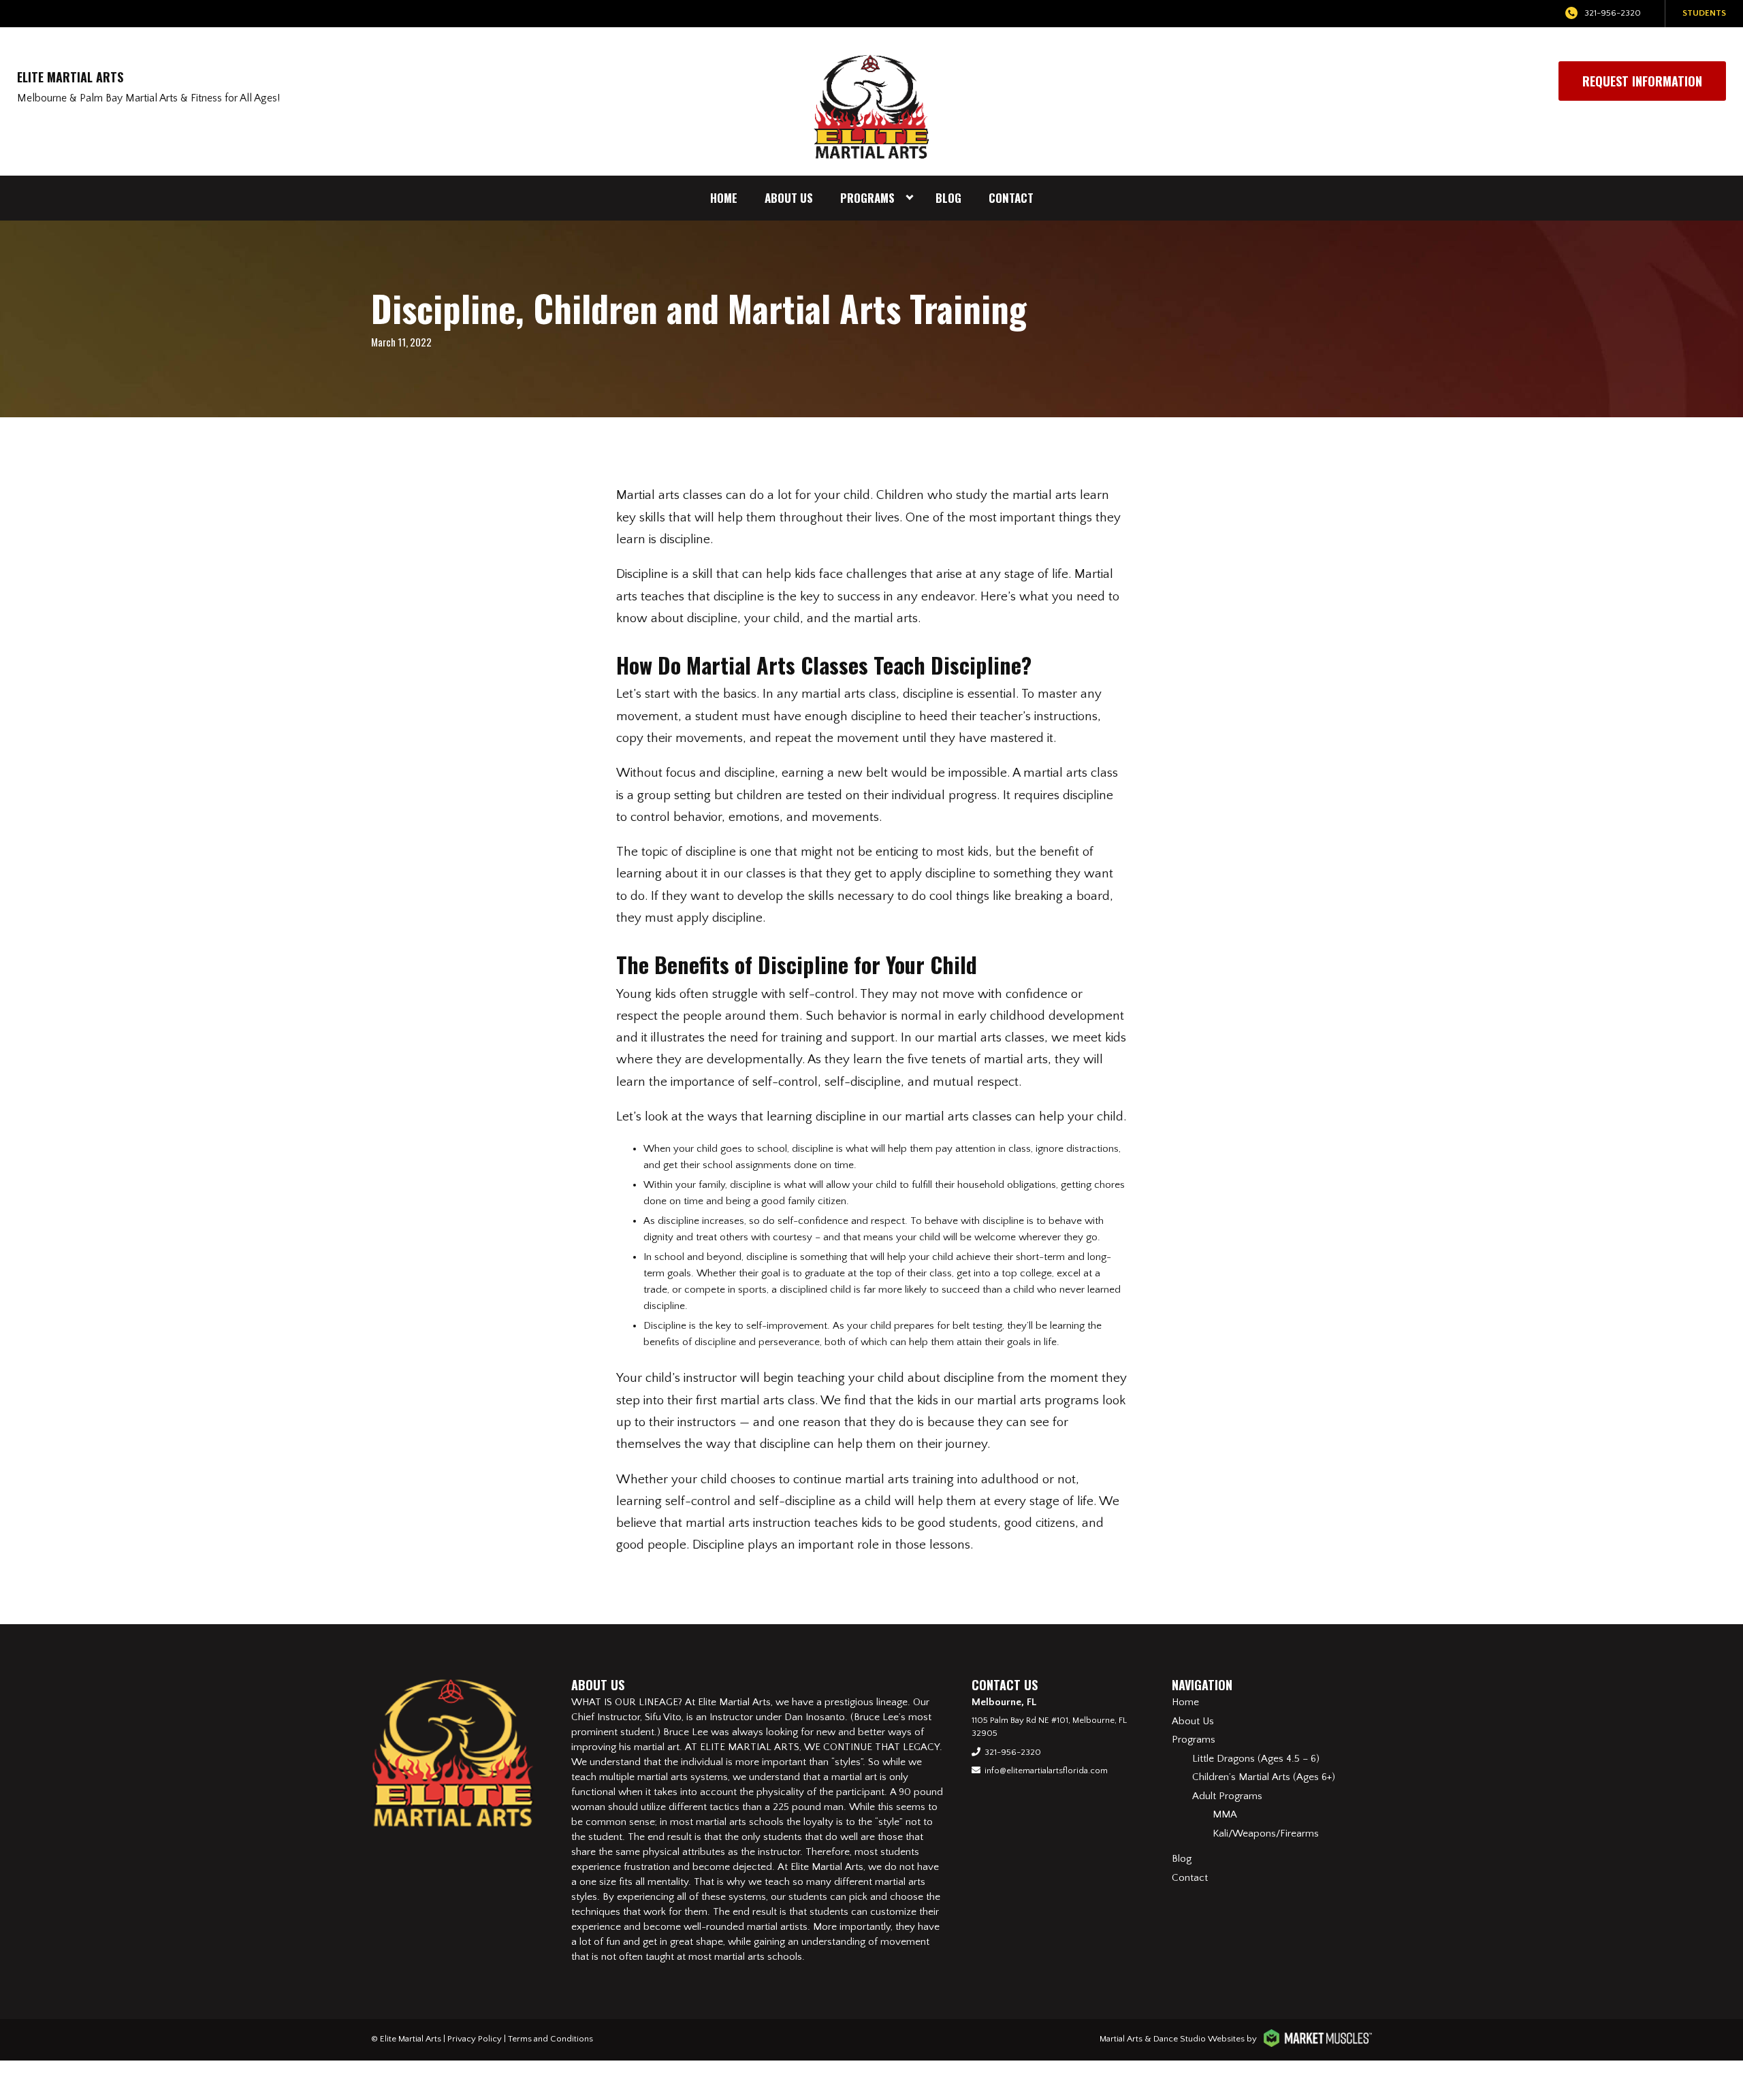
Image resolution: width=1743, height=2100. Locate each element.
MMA (1225, 1814)
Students (1704, 13)
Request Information (1642, 81)
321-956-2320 (1613, 13)
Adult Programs (1227, 1796)
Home (724, 198)
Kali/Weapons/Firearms (1266, 1834)
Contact (1011, 198)
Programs (867, 198)
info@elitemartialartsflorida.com (1046, 1771)
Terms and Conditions (550, 2039)
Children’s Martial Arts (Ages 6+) (1264, 1777)
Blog (948, 198)
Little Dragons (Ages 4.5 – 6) (1256, 1759)
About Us (789, 198)
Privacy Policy (475, 2039)
